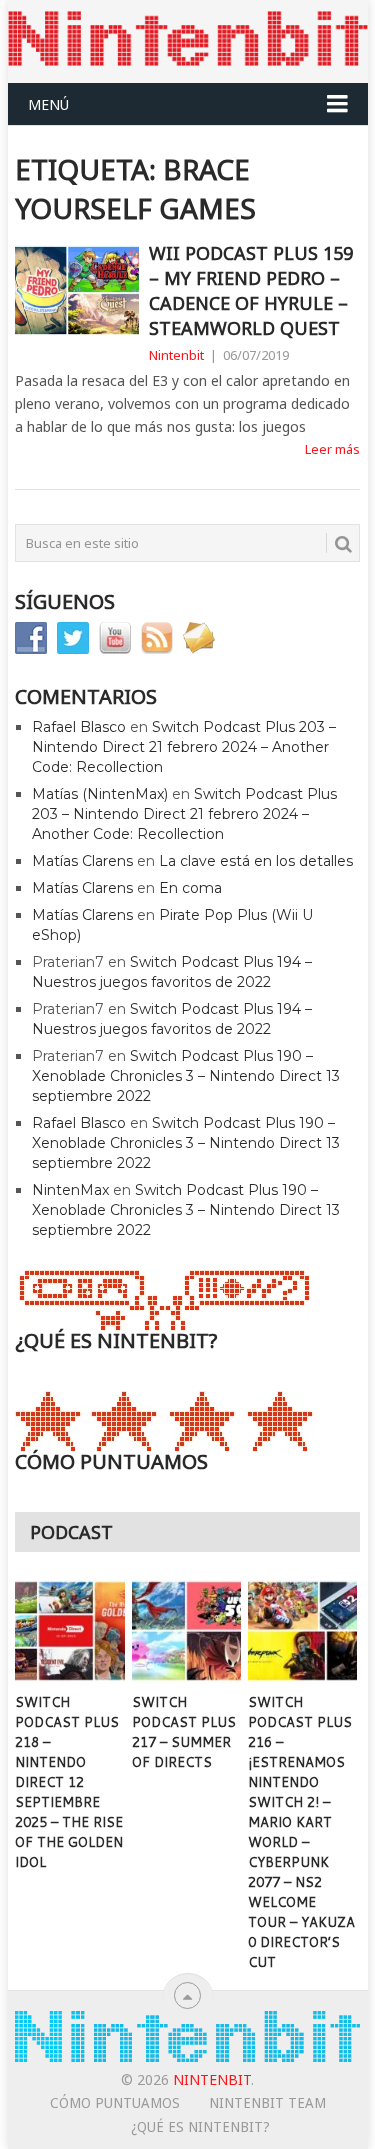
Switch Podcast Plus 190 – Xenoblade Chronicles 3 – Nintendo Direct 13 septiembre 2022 (186, 1076)
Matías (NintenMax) (100, 794)
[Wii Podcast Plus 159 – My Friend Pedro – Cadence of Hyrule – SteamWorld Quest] (77, 291)
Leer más (332, 449)
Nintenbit (176, 355)
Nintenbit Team (267, 2103)
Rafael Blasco (79, 727)
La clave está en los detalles (256, 861)
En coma (190, 888)
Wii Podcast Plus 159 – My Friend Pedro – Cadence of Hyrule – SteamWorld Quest (251, 291)
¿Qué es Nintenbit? (200, 2127)
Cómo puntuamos (115, 2103)
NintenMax (70, 1190)
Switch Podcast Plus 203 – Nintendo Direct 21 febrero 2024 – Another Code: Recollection (184, 747)
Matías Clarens (82, 861)
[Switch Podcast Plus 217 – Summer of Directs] (186, 1631)
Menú (48, 104)
